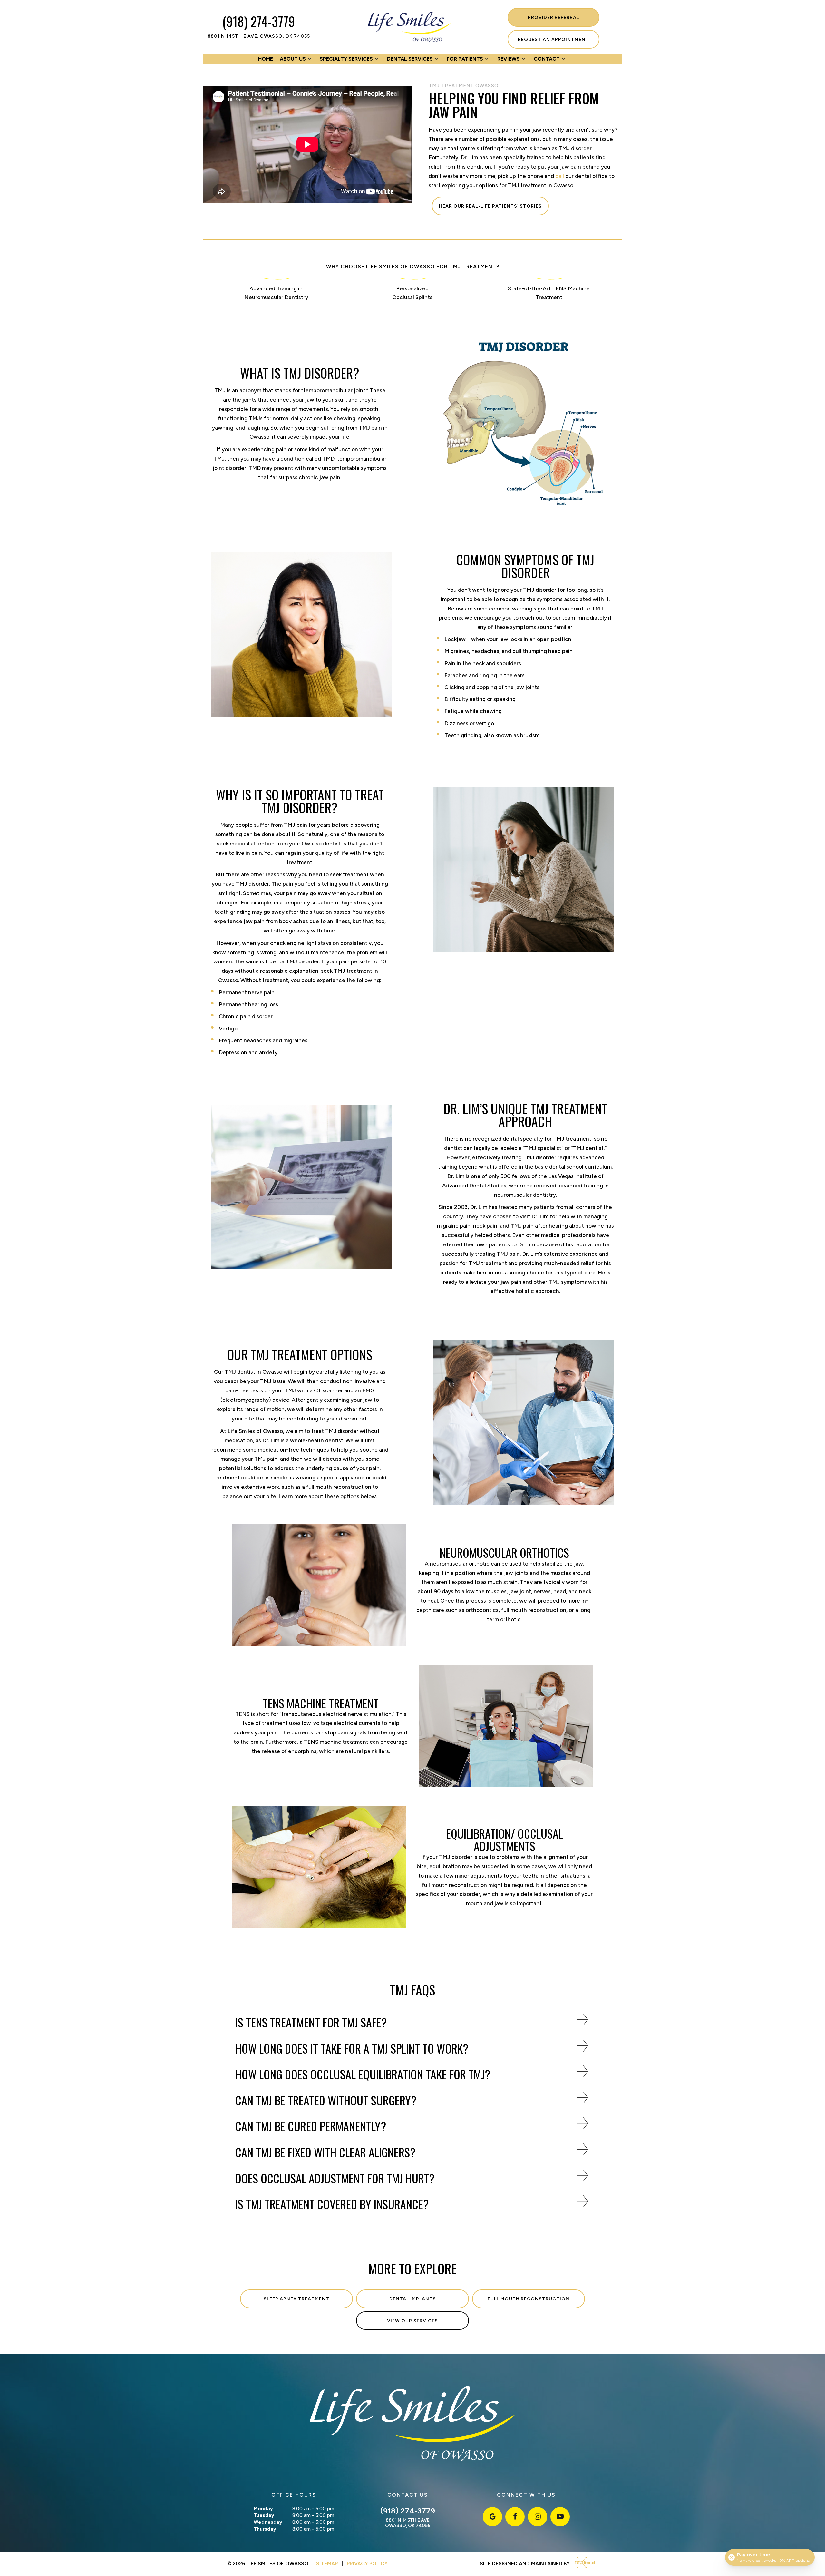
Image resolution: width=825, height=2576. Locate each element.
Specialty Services (346, 59)
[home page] (409, 27)
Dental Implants (413, 2299)
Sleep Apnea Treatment (296, 2299)
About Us (293, 59)
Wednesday (268, 2522)
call (560, 176)
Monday (263, 2509)
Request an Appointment (553, 39)
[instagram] (538, 2517)
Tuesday (264, 2515)
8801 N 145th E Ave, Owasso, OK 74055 (259, 36)
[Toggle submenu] (309, 59)
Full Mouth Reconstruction (529, 2299)
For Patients (465, 59)
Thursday (265, 2529)
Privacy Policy (367, 2564)
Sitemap (327, 2564)
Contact (547, 59)
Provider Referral (553, 18)
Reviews (509, 59)
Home (266, 59)
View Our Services (412, 2321)
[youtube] (560, 2517)
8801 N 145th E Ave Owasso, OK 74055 (408, 2523)
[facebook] (515, 2517)
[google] (492, 2517)
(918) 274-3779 (259, 21)
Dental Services (410, 59)
